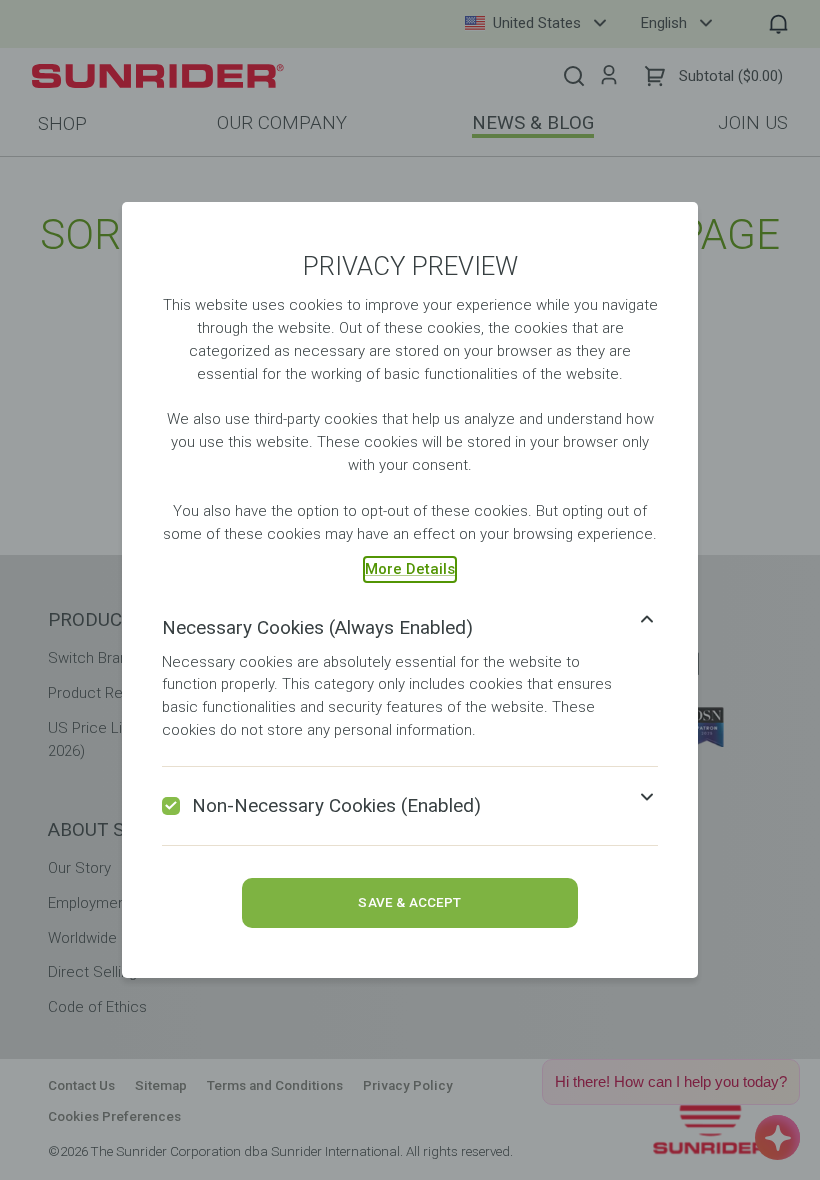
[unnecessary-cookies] (171, 806)
